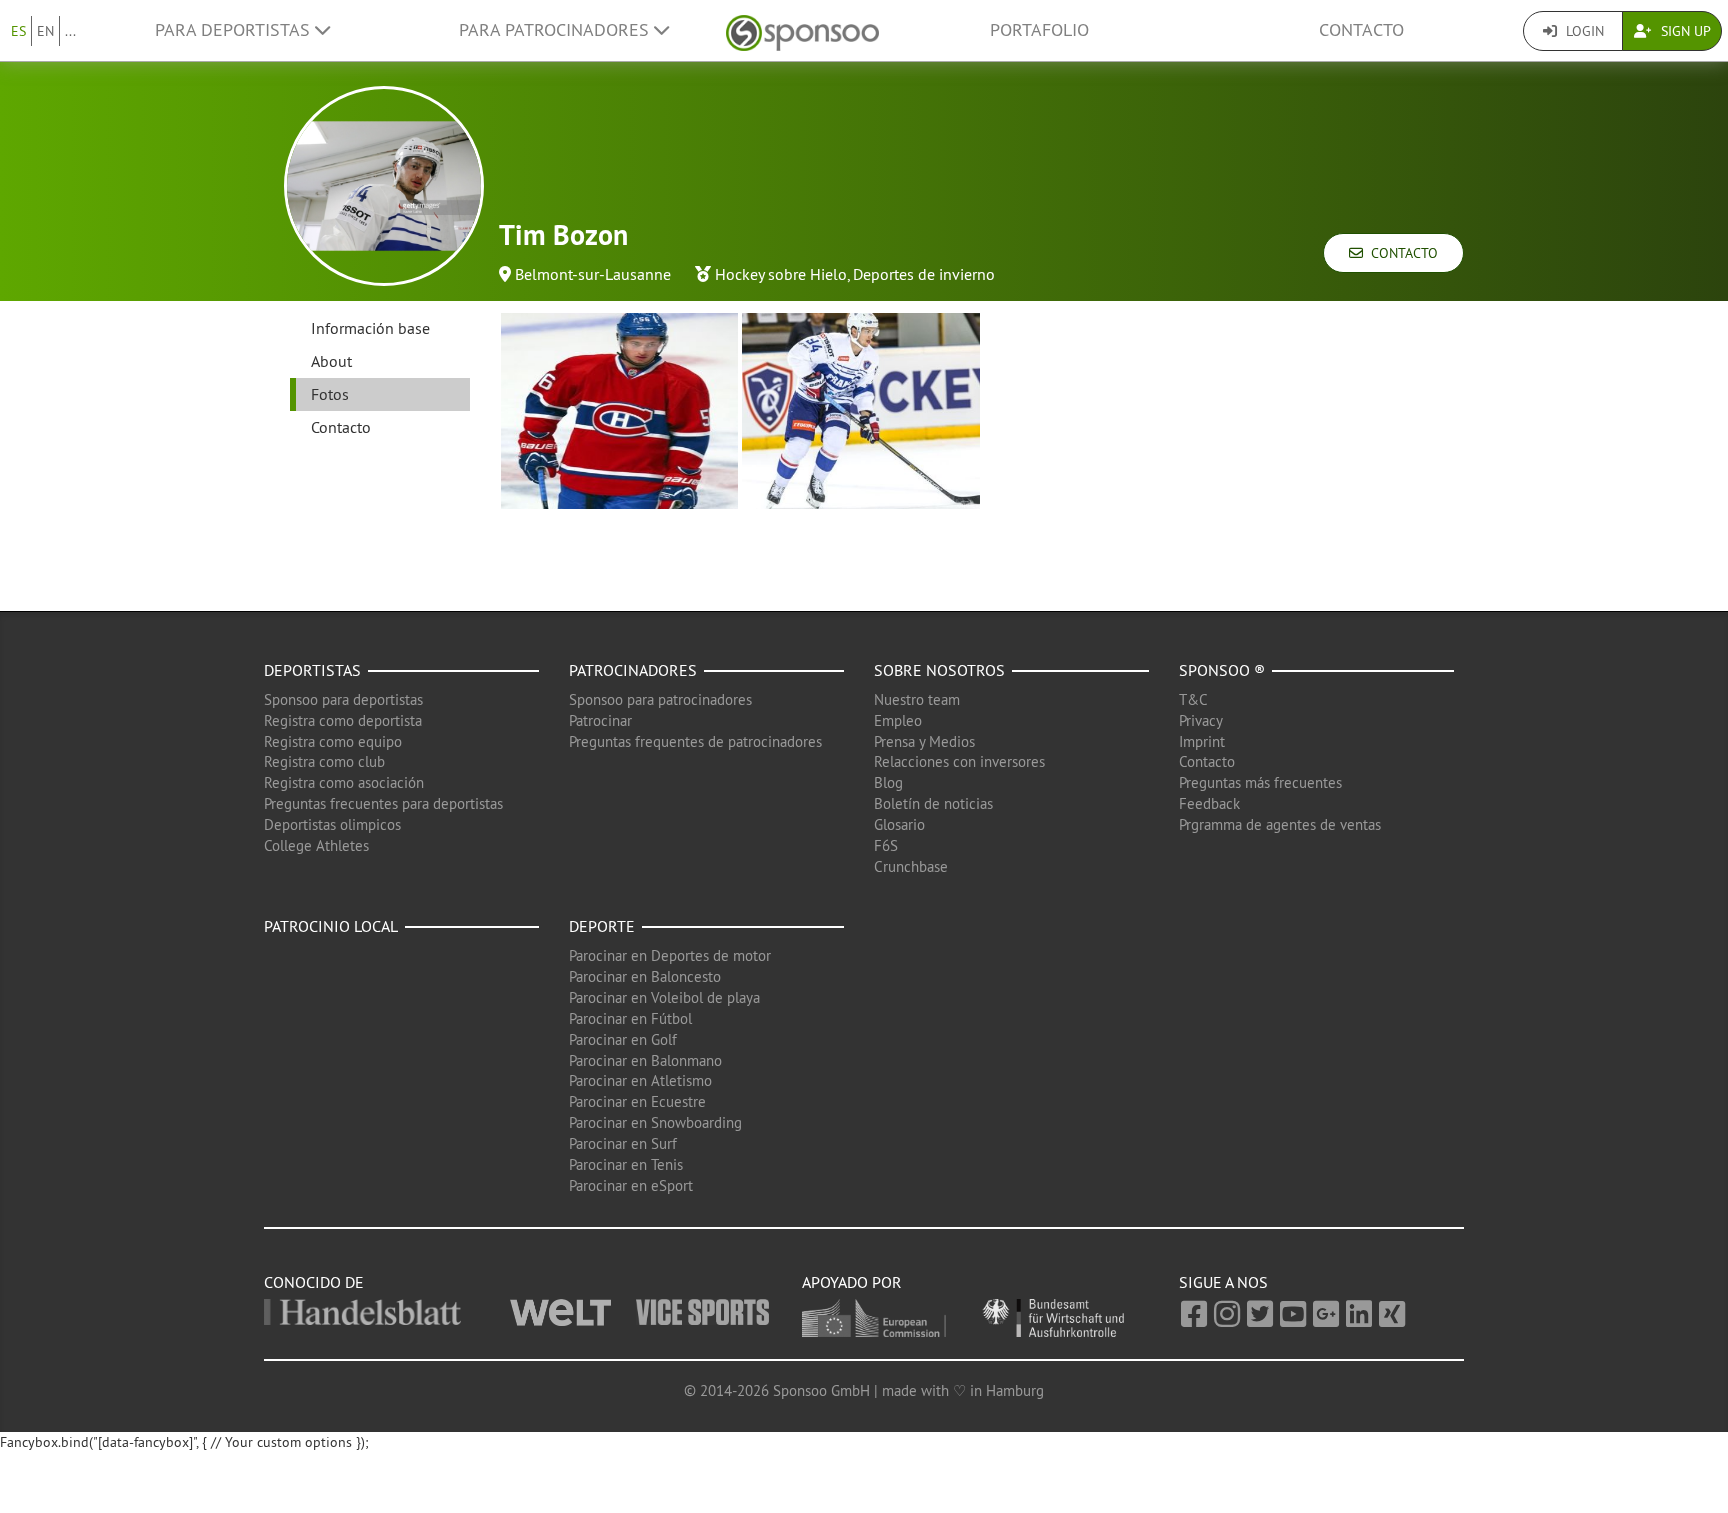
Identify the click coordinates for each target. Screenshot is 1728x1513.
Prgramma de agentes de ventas (1280, 824)
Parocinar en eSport (631, 1185)
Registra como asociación (344, 782)
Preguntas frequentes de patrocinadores (695, 741)
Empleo (898, 720)
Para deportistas (235, 30)
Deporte (602, 926)
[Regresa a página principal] (802, 30)
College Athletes (316, 845)
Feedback (1209, 803)
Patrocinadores (633, 670)
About (331, 361)
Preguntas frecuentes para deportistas (383, 803)
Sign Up (1684, 31)
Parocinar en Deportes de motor (670, 955)
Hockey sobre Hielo (781, 274)
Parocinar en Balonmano (645, 1060)
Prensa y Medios (924, 741)
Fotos (330, 394)
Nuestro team (917, 699)
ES (18, 31)
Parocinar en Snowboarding (655, 1122)
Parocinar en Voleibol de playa (664, 997)
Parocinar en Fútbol (630, 1018)
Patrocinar (600, 720)
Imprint (1202, 741)
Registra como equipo (333, 741)
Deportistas (312, 670)
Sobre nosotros (939, 670)
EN (45, 31)
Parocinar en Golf (623, 1039)
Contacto (1361, 30)
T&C (1193, 699)
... (70, 31)
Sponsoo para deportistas (343, 699)
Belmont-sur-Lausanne (593, 274)
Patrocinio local (331, 926)
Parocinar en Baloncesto (645, 976)
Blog (888, 782)
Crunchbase (911, 866)
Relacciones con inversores (959, 761)
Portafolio (1039, 30)
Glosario (899, 824)
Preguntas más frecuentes (1260, 782)
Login (1583, 31)
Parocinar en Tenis (626, 1164)
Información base (370, 328)
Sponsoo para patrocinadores (660, 699)
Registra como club (324, 761)
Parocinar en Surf (623, 1143)
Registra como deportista (343, 720)
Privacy (1201, 720)
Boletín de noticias (933, 803)
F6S (886, 845)
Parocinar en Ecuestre (637, 1101)
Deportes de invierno (924, 274)
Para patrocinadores (556, 30)
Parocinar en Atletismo (640, 1080)
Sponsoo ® (1222, 670)
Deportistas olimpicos (332, 824)
